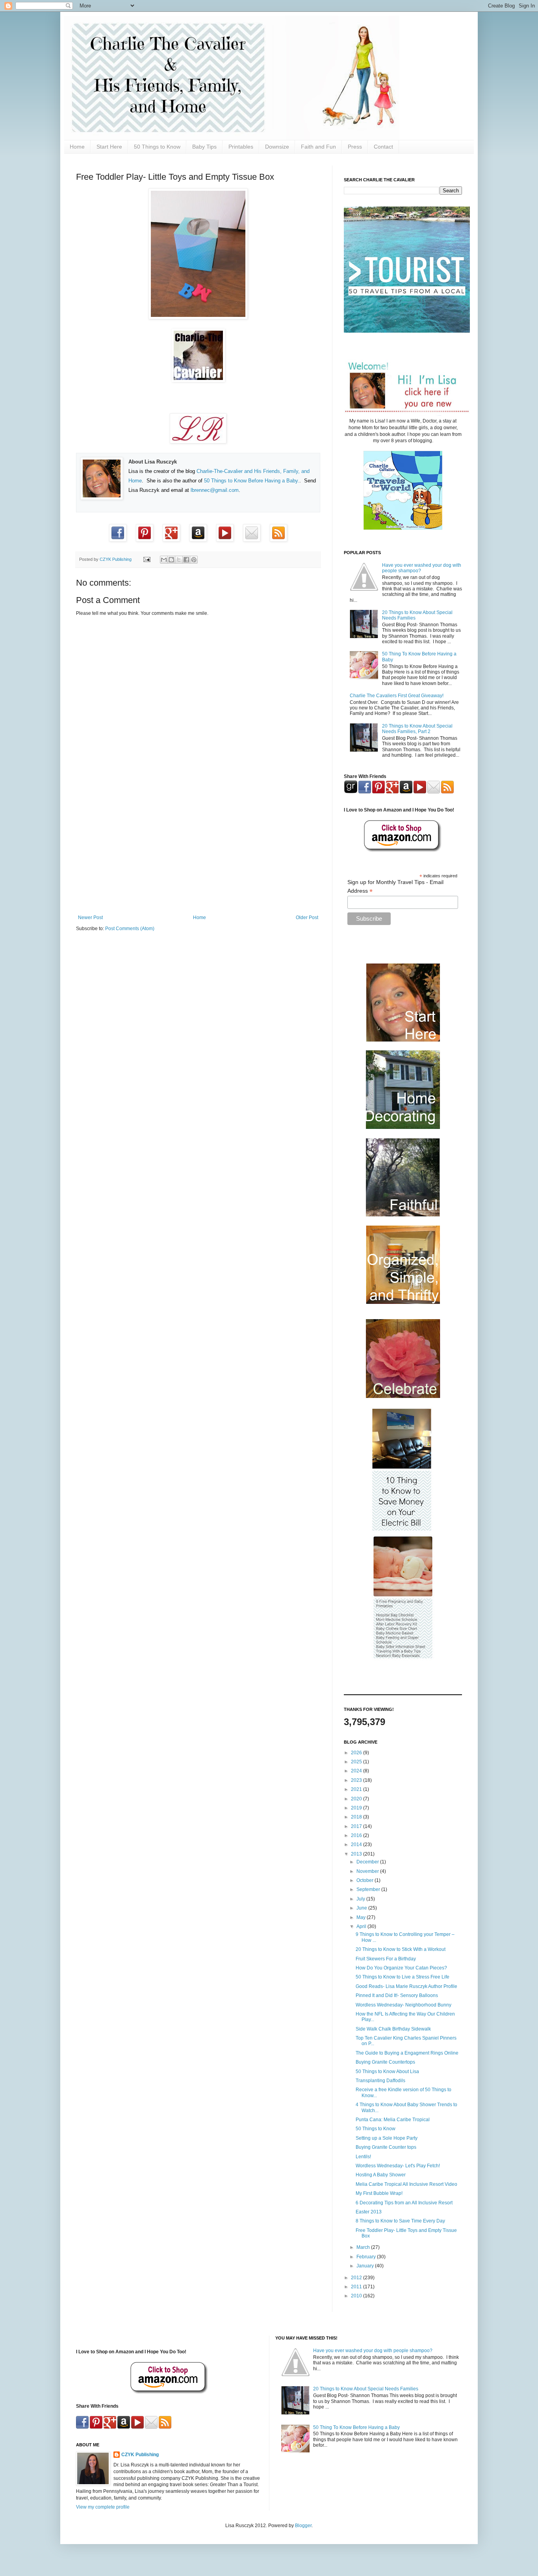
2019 (357, 1808)
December (368, 1862)
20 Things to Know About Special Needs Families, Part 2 (417, 729)
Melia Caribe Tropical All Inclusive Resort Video (406, 2184)
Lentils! (363, 2157)
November (368, 1871)
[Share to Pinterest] (194, 560)
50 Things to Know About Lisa (387, 2072)
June (362, 1908)
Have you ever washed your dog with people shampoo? (373, 2351)
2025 (357, 1762)
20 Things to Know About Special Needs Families (366, 2389)
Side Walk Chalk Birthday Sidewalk (393, 2029)
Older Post (307, 918)
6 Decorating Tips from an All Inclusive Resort (404, 2203)
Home (77, 147)
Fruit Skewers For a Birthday (386, 1959)
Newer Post (90, 918)
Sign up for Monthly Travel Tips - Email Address (395, 887)
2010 (357, 2296)
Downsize (277, 147)
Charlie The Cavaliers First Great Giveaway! (397, 696)
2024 (357, 1771)
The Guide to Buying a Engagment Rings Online (407, 2053)
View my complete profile (103, 2507)
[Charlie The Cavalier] (198, 380)
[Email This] (164, 560)
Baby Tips (204, 147)
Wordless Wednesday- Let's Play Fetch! (398, 2166)
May (362, 1917)
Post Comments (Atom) (130, 929)
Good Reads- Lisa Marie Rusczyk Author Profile (406, 1986)
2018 (357, 1817)
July (361, 1899)
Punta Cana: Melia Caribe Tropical (393, 2120)
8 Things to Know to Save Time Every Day (400, 2221)
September (369, 1889)
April (362, 1926)
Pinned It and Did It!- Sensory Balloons (397, 1995)
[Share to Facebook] (186, 560)
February (367, 2257)
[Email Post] (147, 559)
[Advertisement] (198, 850)
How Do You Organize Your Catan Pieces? (401, 1968)
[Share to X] (179, 560)
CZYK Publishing (140, 2455)
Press (355, 147)
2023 (357, 1780)
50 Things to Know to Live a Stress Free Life (403, 1977)
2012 (357, 2278)
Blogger (303, 2526)
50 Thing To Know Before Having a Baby (356, 2427)
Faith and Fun (318, 147)
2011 (357, 2287)
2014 (357, 1845)
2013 (357, 1854)
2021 (357, 1789)
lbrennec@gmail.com (215, 490)
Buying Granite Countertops (385, 2062)
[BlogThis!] (171, 560)
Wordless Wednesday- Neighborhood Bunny (403, 2005)
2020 (357, 1799)
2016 (357, 1835)
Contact (383, 147)
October (365, 1880)
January (366, 2266)
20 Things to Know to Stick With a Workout (401, 1949)
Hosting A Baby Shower (381, 2175)
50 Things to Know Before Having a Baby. (252, 481)
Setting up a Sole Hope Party (387, 2138)
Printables (241, 147)
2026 (357, 1753)
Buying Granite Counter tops (386, 2147)
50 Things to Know (157, 147)
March (364, 2247)
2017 (357, 1826)
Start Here (109, 147)
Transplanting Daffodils (380, 2081)
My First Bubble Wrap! (379, 2193)
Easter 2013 (369, 2212)
